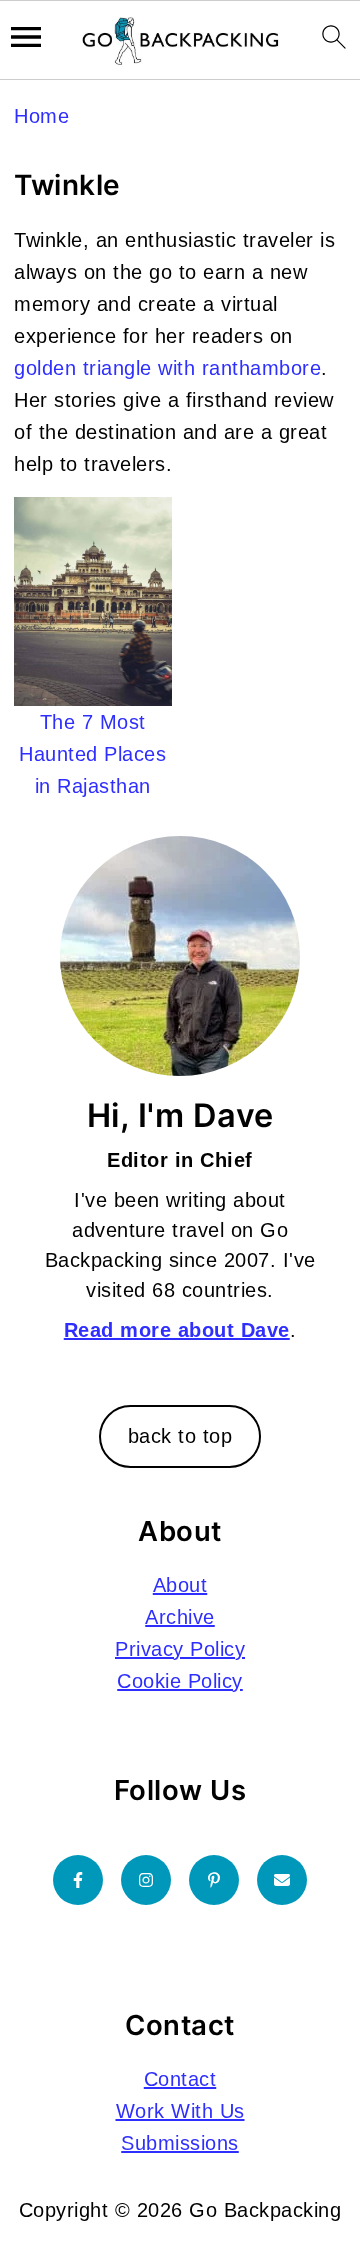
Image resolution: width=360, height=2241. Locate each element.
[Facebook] (78, 1880)
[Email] (282, 1880)
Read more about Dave (177, 1330)
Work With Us (180, 2111)
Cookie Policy (180, 1681)
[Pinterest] (214, 1880)
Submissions (180, 2143)
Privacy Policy (180, 1649)
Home (41, 116)
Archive (180, 1617)
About (180, 1585)
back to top (180, 1436)
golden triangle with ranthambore (167, 368)
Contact (180, 2079)
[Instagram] (146, 1880)
